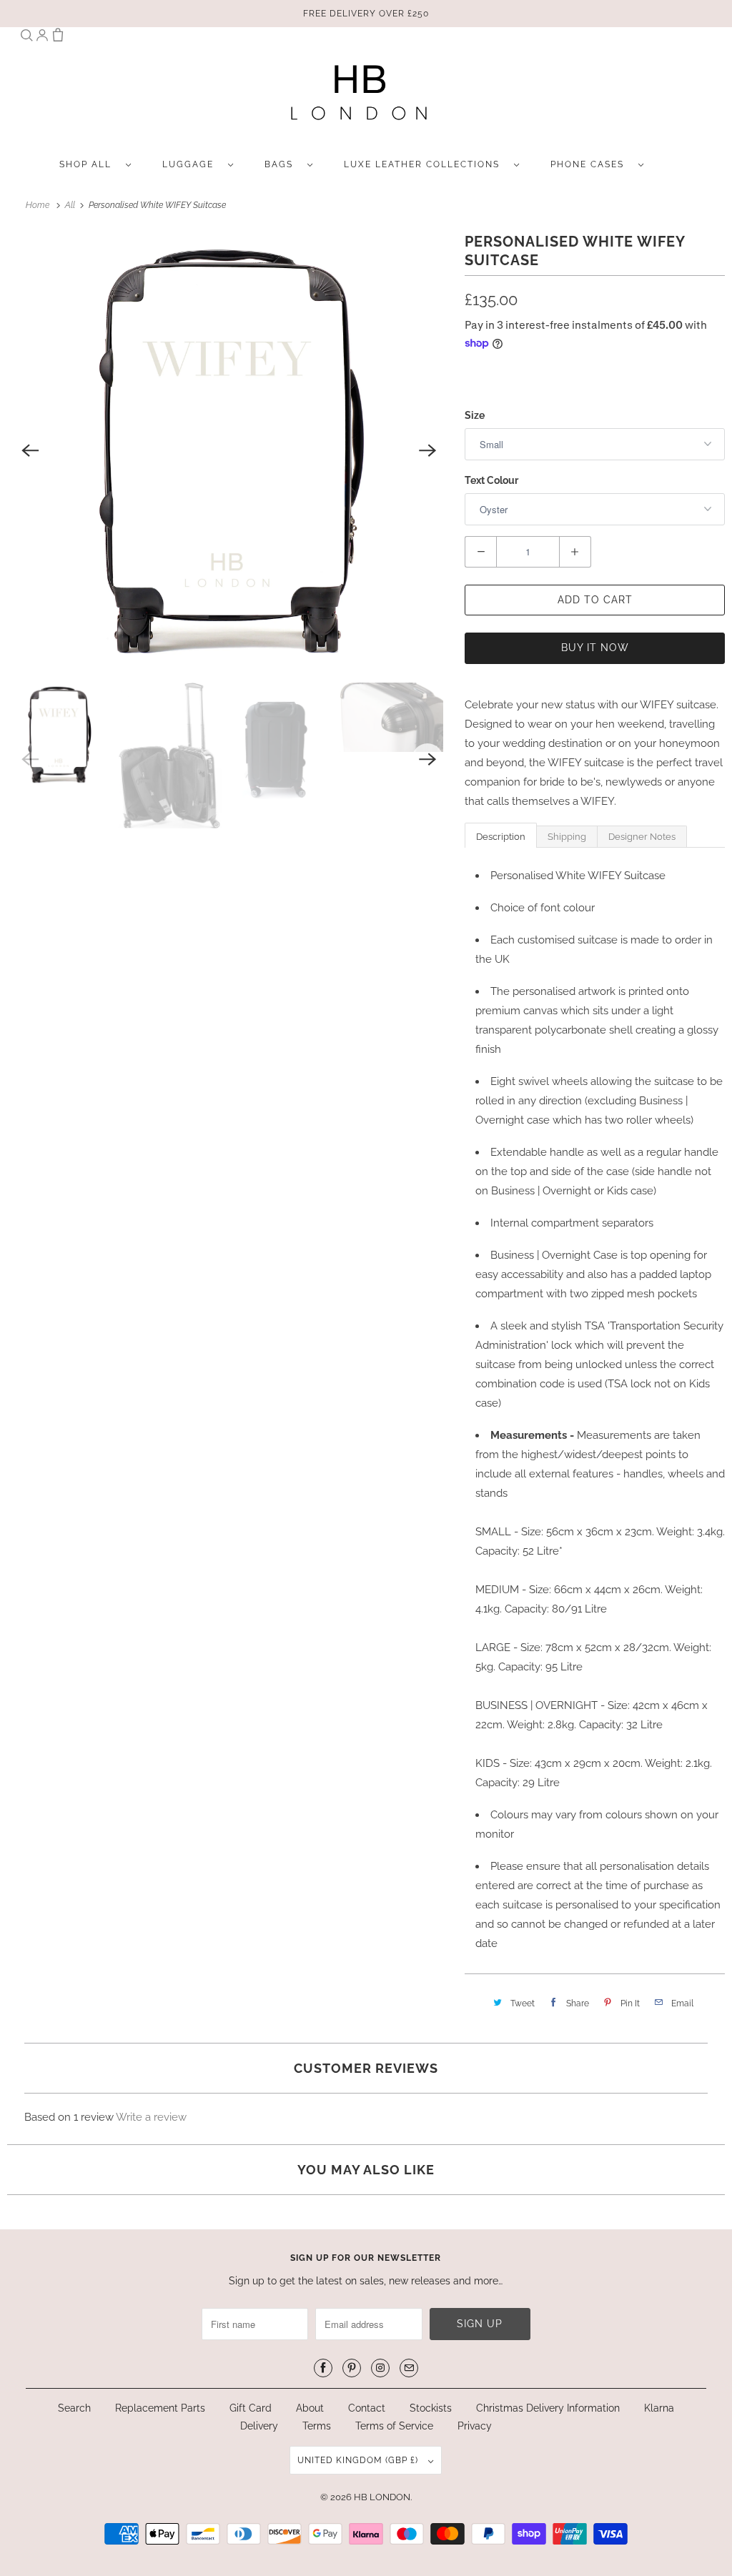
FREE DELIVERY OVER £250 (366, 14)
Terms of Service (394, 2426)
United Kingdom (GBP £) (359, 2460)
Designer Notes (642, 837)
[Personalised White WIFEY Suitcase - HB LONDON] (229, 450)
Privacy (475, 2426)
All (71, 205)
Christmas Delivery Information (548, 2408)
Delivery (259, 2426)
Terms (317, 2426)
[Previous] (30, 450)
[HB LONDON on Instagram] (380, 2368)
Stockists (431, 2408)
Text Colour (491, 480)
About (311, 2408)
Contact (367, 2408)
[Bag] (58, 38)
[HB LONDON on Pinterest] (352, 2368)
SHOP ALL (89, 164)
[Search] (26, 38)
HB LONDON (382, 2497)
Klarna (659, 2408)
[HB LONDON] (359, 97)
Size (475, 415)
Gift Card (251, 2408)
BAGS (282, 164)
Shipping (567, 837)
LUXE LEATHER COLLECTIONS (425, 164)
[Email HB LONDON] (409, 2368)
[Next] (427, 450)
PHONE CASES (591, 164)
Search (74, 2408)
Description (501, 837)
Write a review (151, 2117)
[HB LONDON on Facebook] (323, 2368)
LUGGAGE (192, 164)
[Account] (42, 38)
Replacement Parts (160, 2408)
